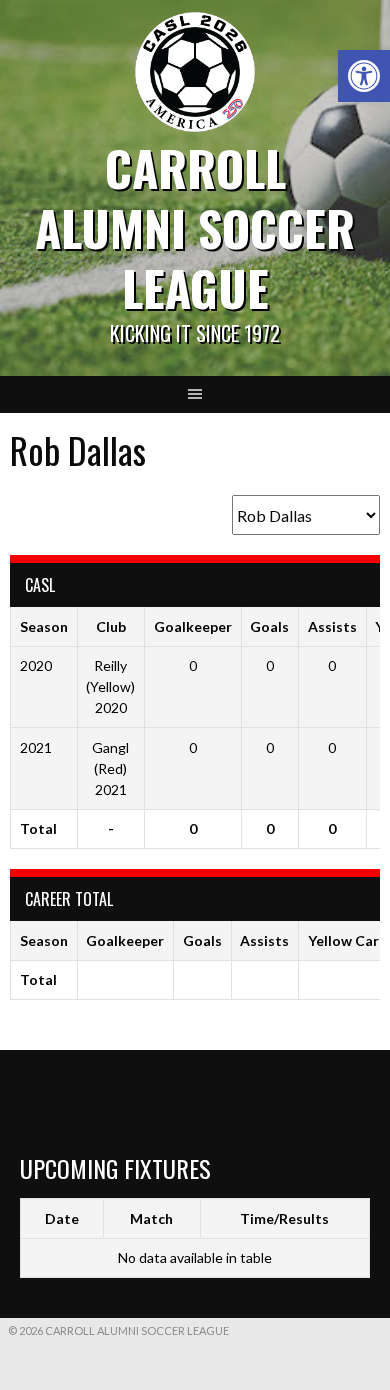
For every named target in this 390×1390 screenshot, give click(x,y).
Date (62, 1218)
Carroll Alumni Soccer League (195, 227)
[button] (364, 76)
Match (151, 1218)
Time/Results (284, 1218)
